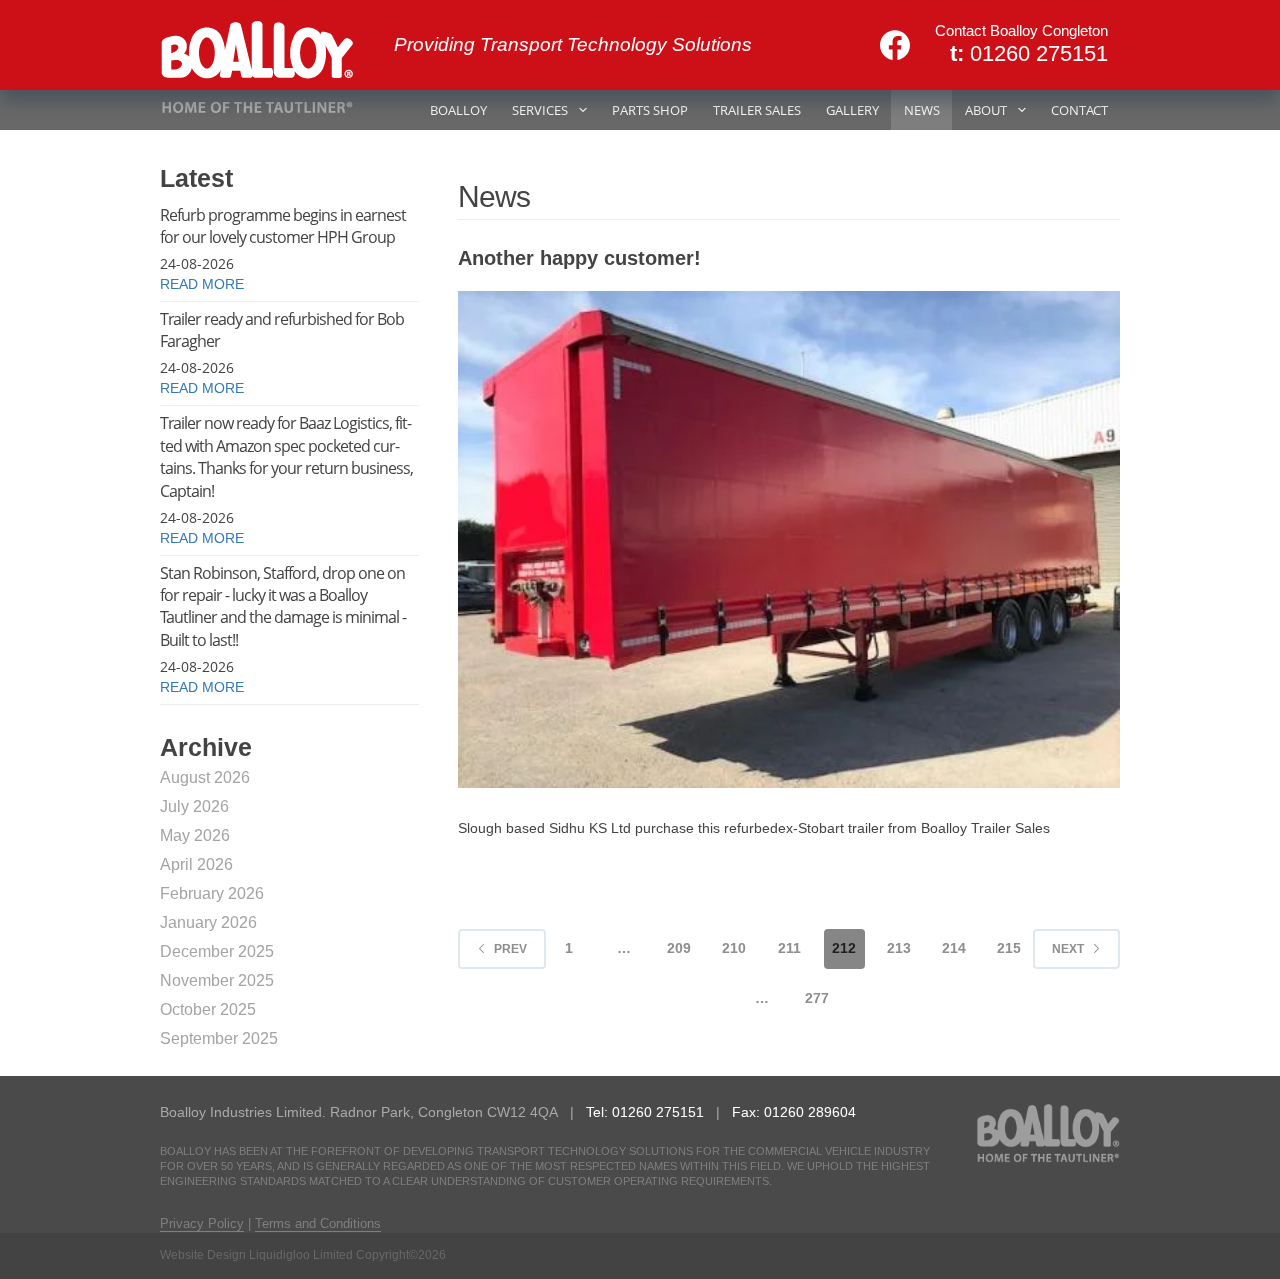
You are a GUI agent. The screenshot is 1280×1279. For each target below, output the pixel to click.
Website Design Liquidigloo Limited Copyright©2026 (303, 1255)
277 (817, 998)
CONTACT (1079, 110)
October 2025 (208, 1009)
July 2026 (194, 806)
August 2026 (205, 777)
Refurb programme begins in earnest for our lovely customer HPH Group (283, 226)
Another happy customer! (579, 258)
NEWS (922, 110)
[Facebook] (895, 45)
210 (734, 948)
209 (679, 948)
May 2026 (195, 835)
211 (789, 948)
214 (954, 948)
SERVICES (540, 110)
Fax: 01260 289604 (794, 1112)
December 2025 (217, 951)
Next (1068, 949)
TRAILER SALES (757, 110)
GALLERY (852, 110)
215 (1009, 948)
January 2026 (208, 922)
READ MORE (202, 284)
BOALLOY (458, 110)
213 (899, 948)
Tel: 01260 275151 (647, 1112)
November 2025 (217, 980)
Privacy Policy (202, 1223)
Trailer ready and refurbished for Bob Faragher (282, 330)
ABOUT (986, 110)
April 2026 (196, 864)
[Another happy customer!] (789, 539)
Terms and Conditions (318, 1223)
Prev (510, 949)
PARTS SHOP (650, 110)
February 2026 (212, 893)
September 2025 (219, 1038)
